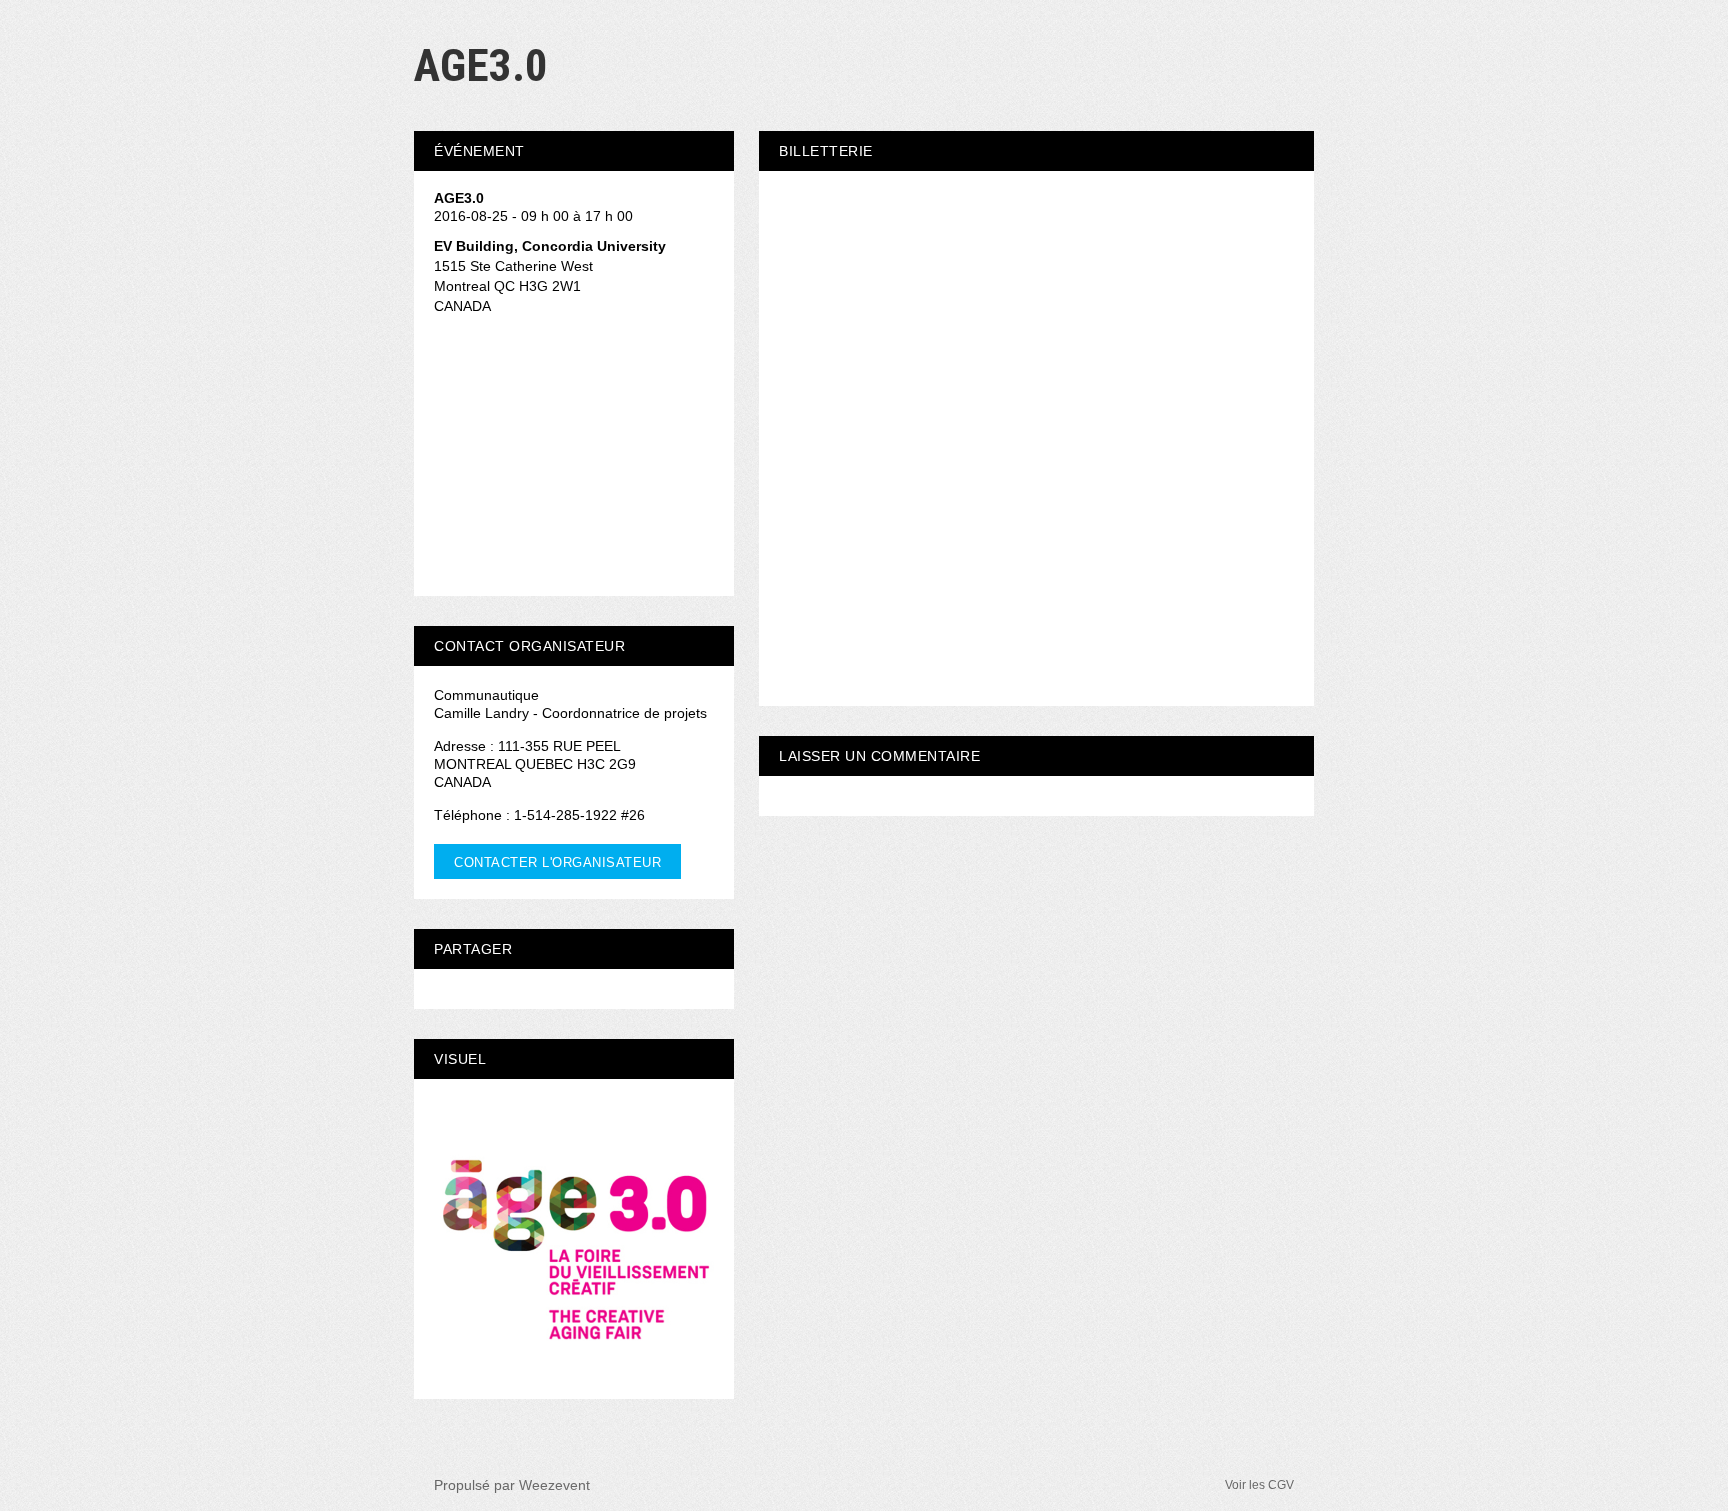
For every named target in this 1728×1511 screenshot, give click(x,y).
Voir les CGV (1259, 1485)
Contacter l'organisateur (557, 862)
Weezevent (554, 1485)
